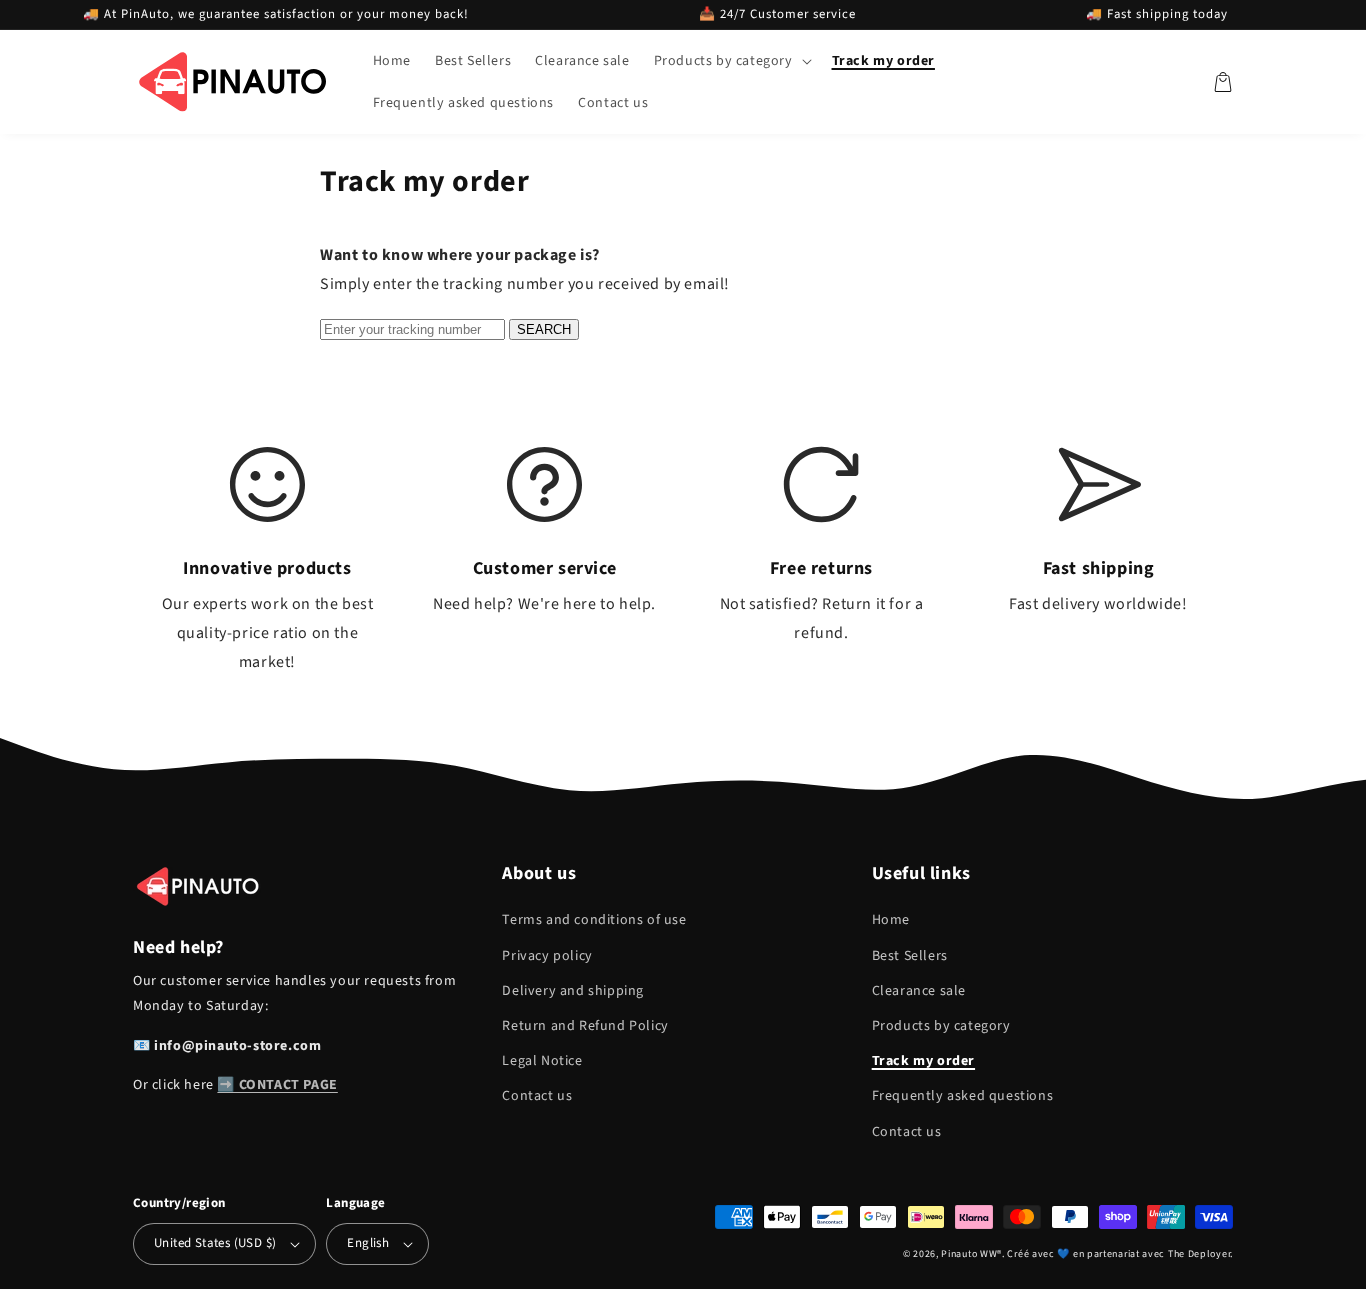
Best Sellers (910, 956)
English (368, 1243)
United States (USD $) (215, 1243)
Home (891, 920)
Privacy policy (547, 956)
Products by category (941, 1026)
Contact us (537, 1096)
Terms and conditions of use (594, 920)
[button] (731, 61)
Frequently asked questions (963, 1096)
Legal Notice (542, 1061)
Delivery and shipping (573, 991)
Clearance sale (919, 991)
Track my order (923, 1061)
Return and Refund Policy (585, 1026)
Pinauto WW (969, 1254)
